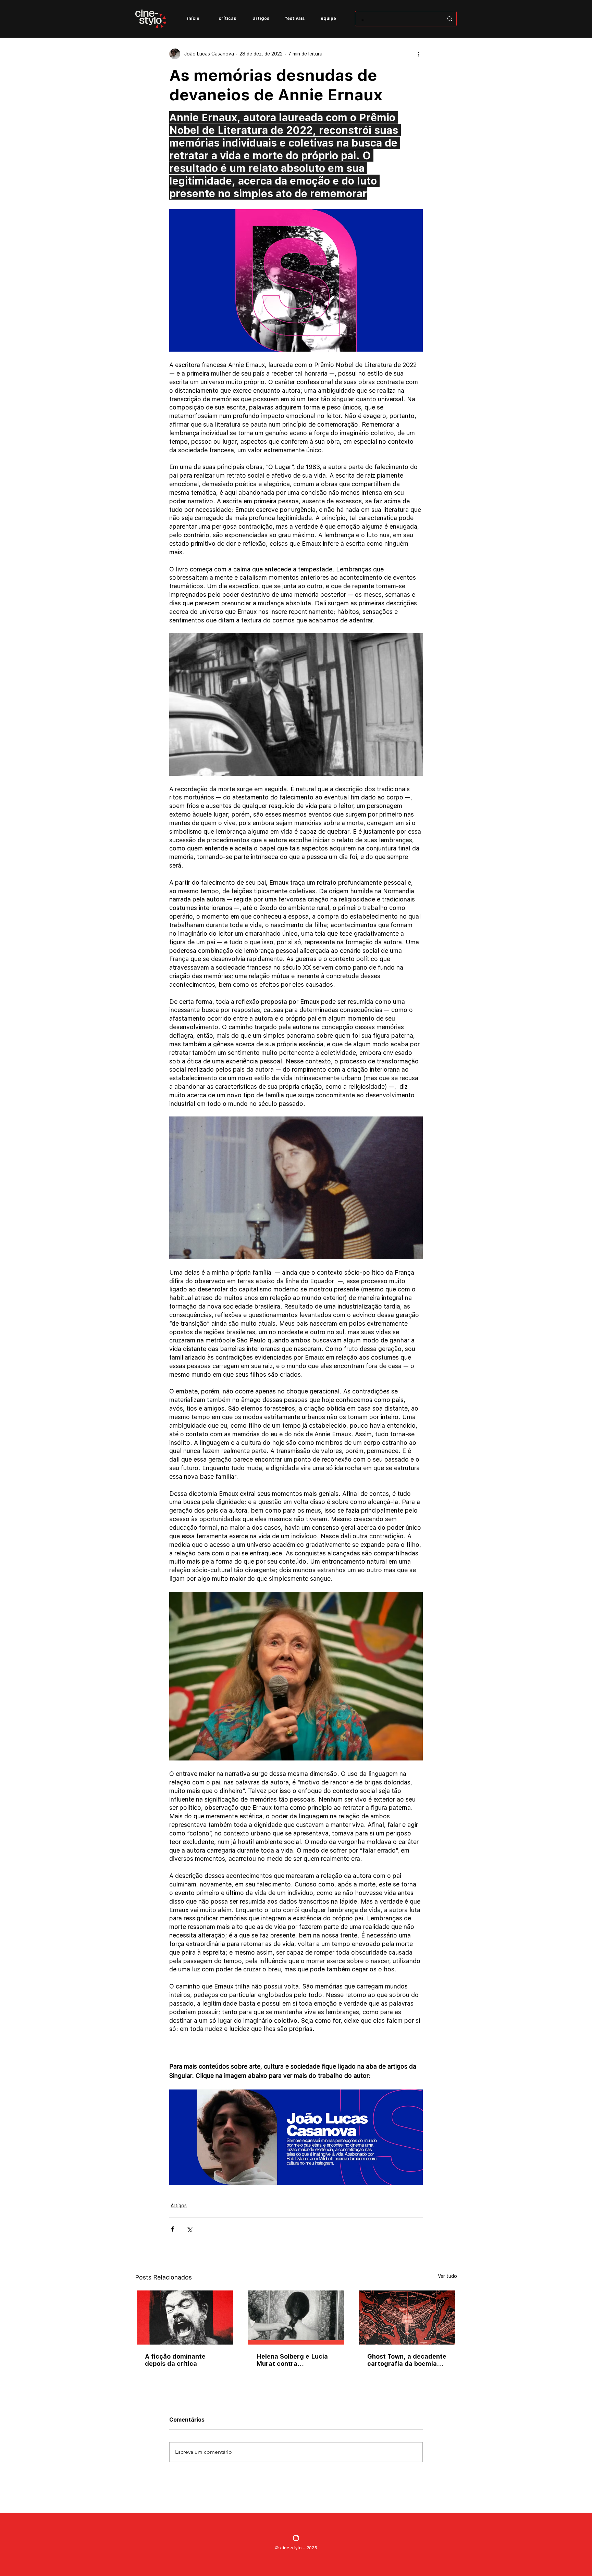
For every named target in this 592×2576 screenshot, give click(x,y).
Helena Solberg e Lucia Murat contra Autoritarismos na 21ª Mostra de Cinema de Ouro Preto (292, 2360)
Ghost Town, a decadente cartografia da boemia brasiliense (407, 2360)
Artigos (179, 2206)
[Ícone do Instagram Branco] (296, 2538)
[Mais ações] (419, 54)
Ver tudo (447, 2276)
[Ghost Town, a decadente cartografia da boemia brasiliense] (407, 2318)
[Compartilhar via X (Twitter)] (189, 2229)
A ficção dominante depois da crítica (175, 2360)
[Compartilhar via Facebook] (172, 2229)
